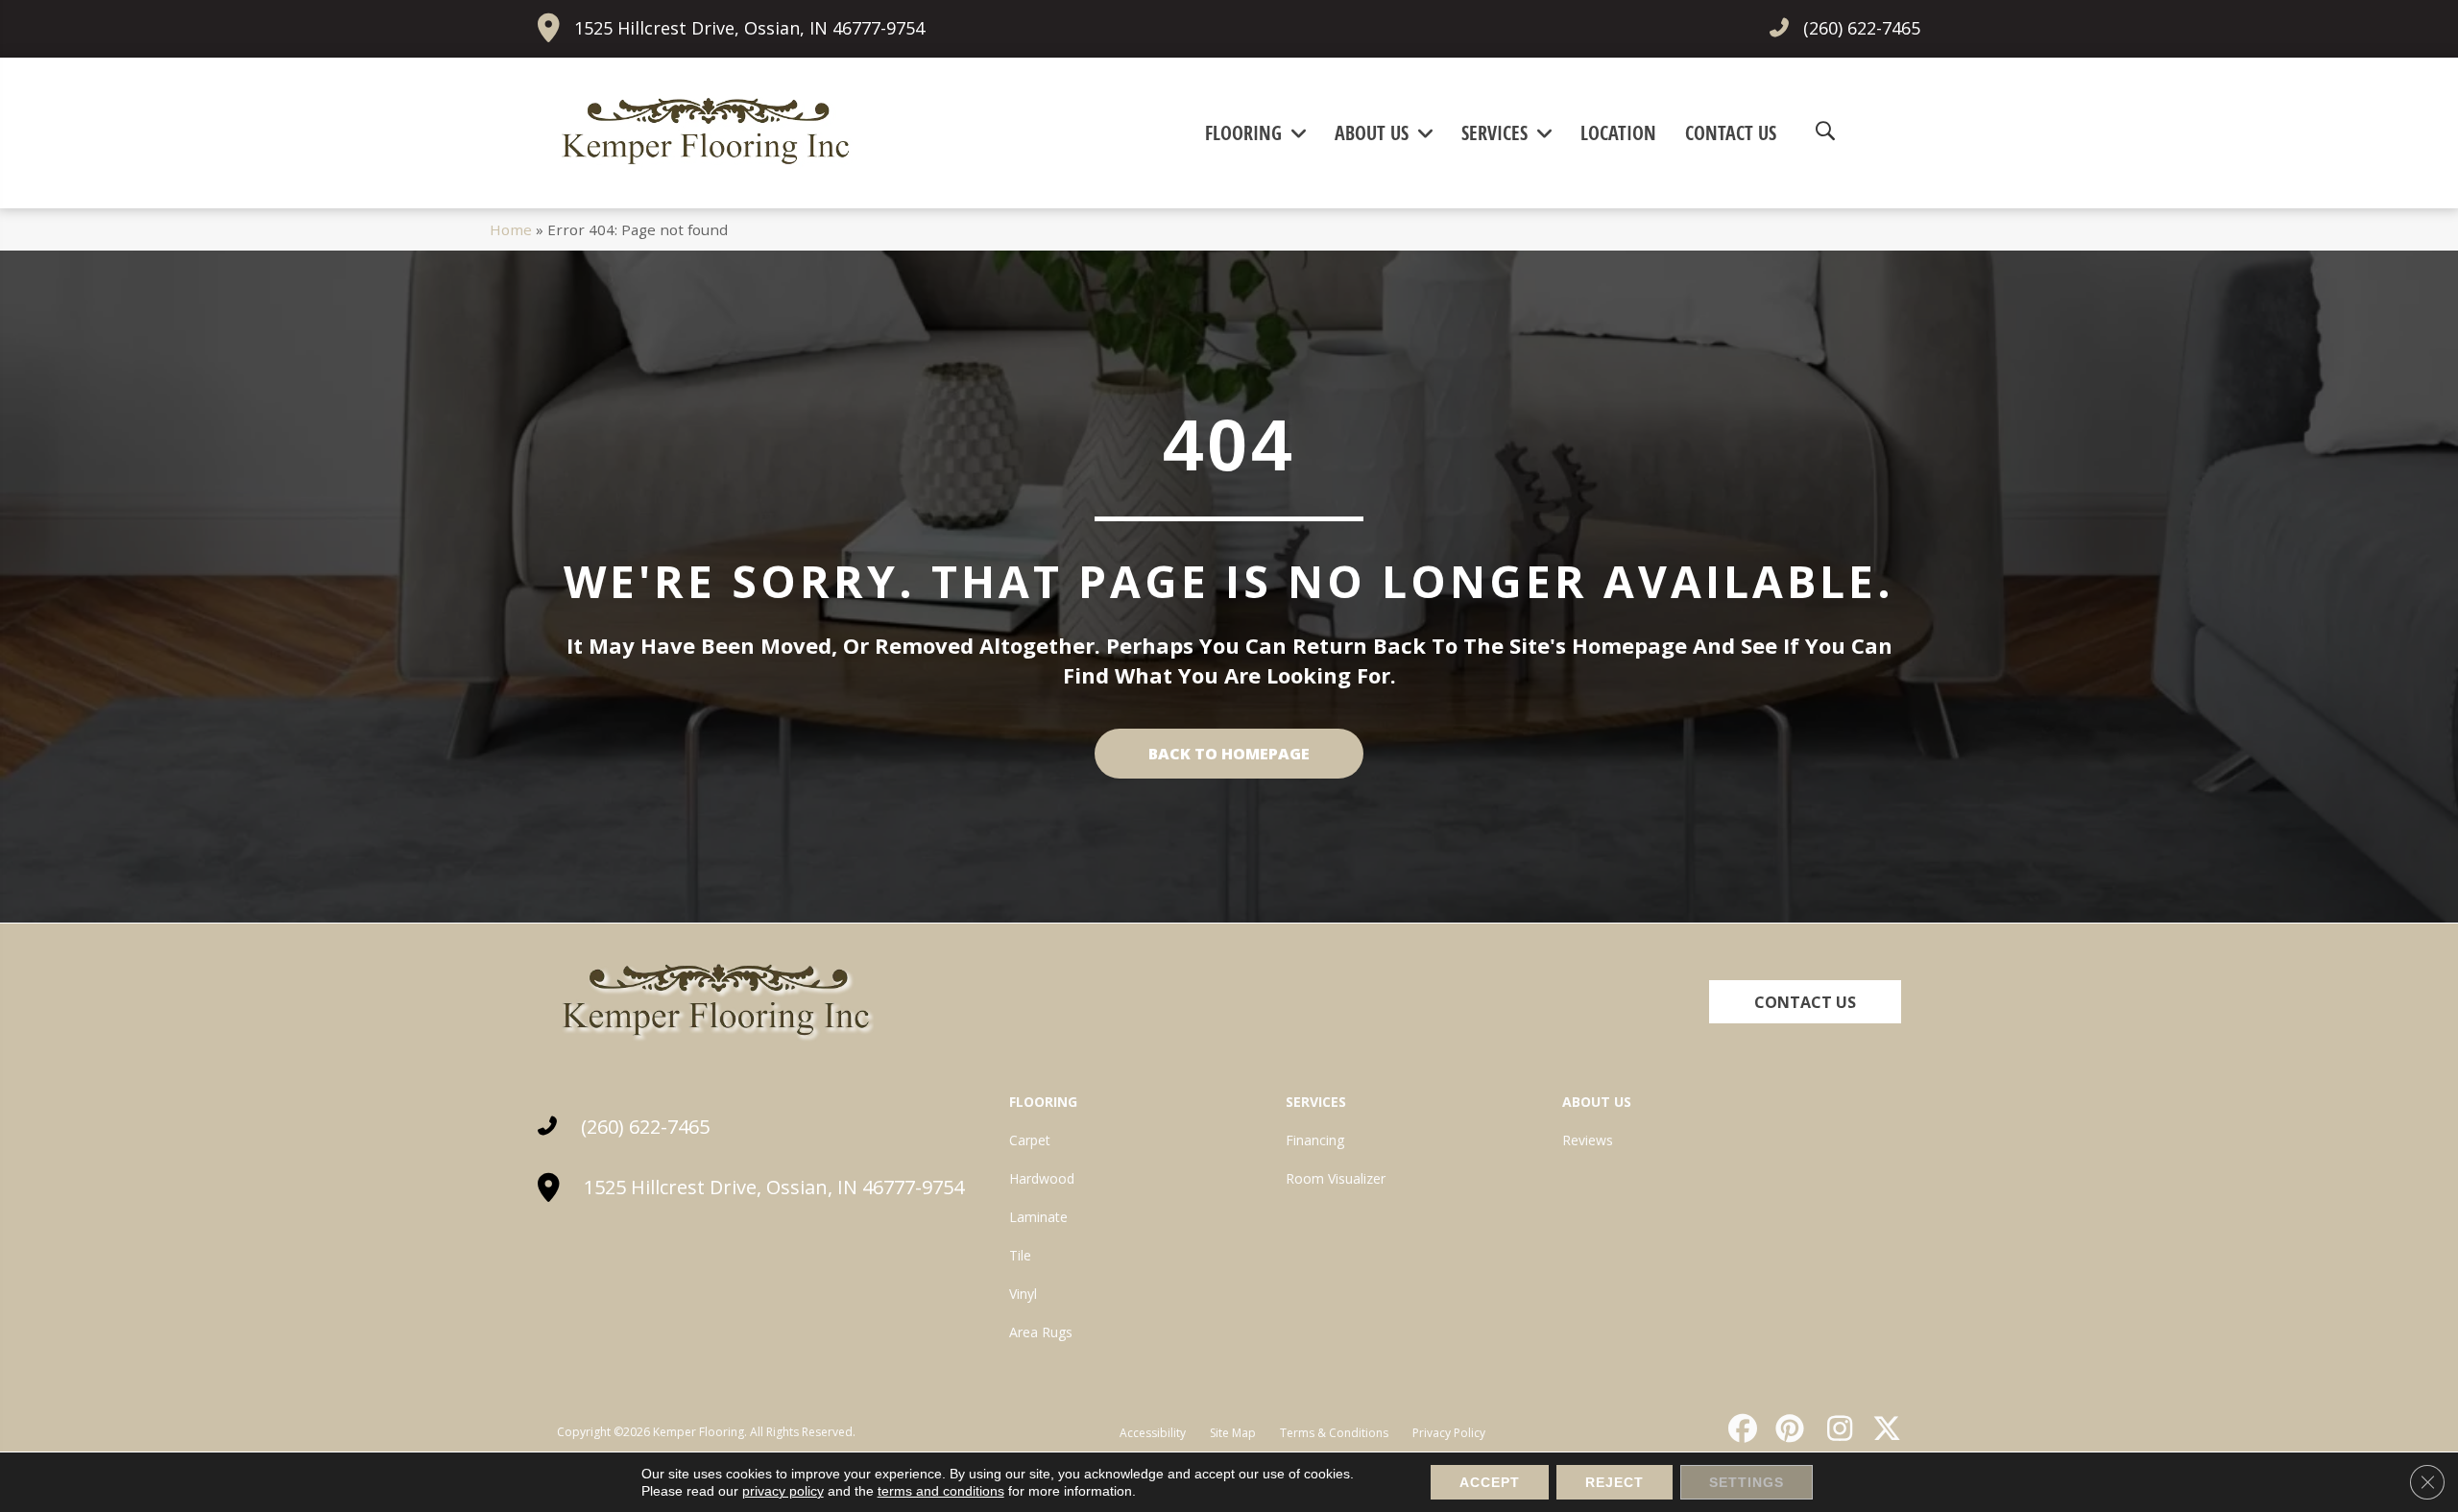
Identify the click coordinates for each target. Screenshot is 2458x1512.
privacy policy (783, 1491)
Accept (1490, 1482)
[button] (1805, 1002)
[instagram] (1835, 1428)
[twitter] (1883, 1428)
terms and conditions (941, 1491)
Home (511, 229)
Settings (1747, 1482)
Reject (1615, 1482)
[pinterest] (1788, 1428)
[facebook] (1740, 1428)
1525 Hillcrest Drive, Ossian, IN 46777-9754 (749, 28)
